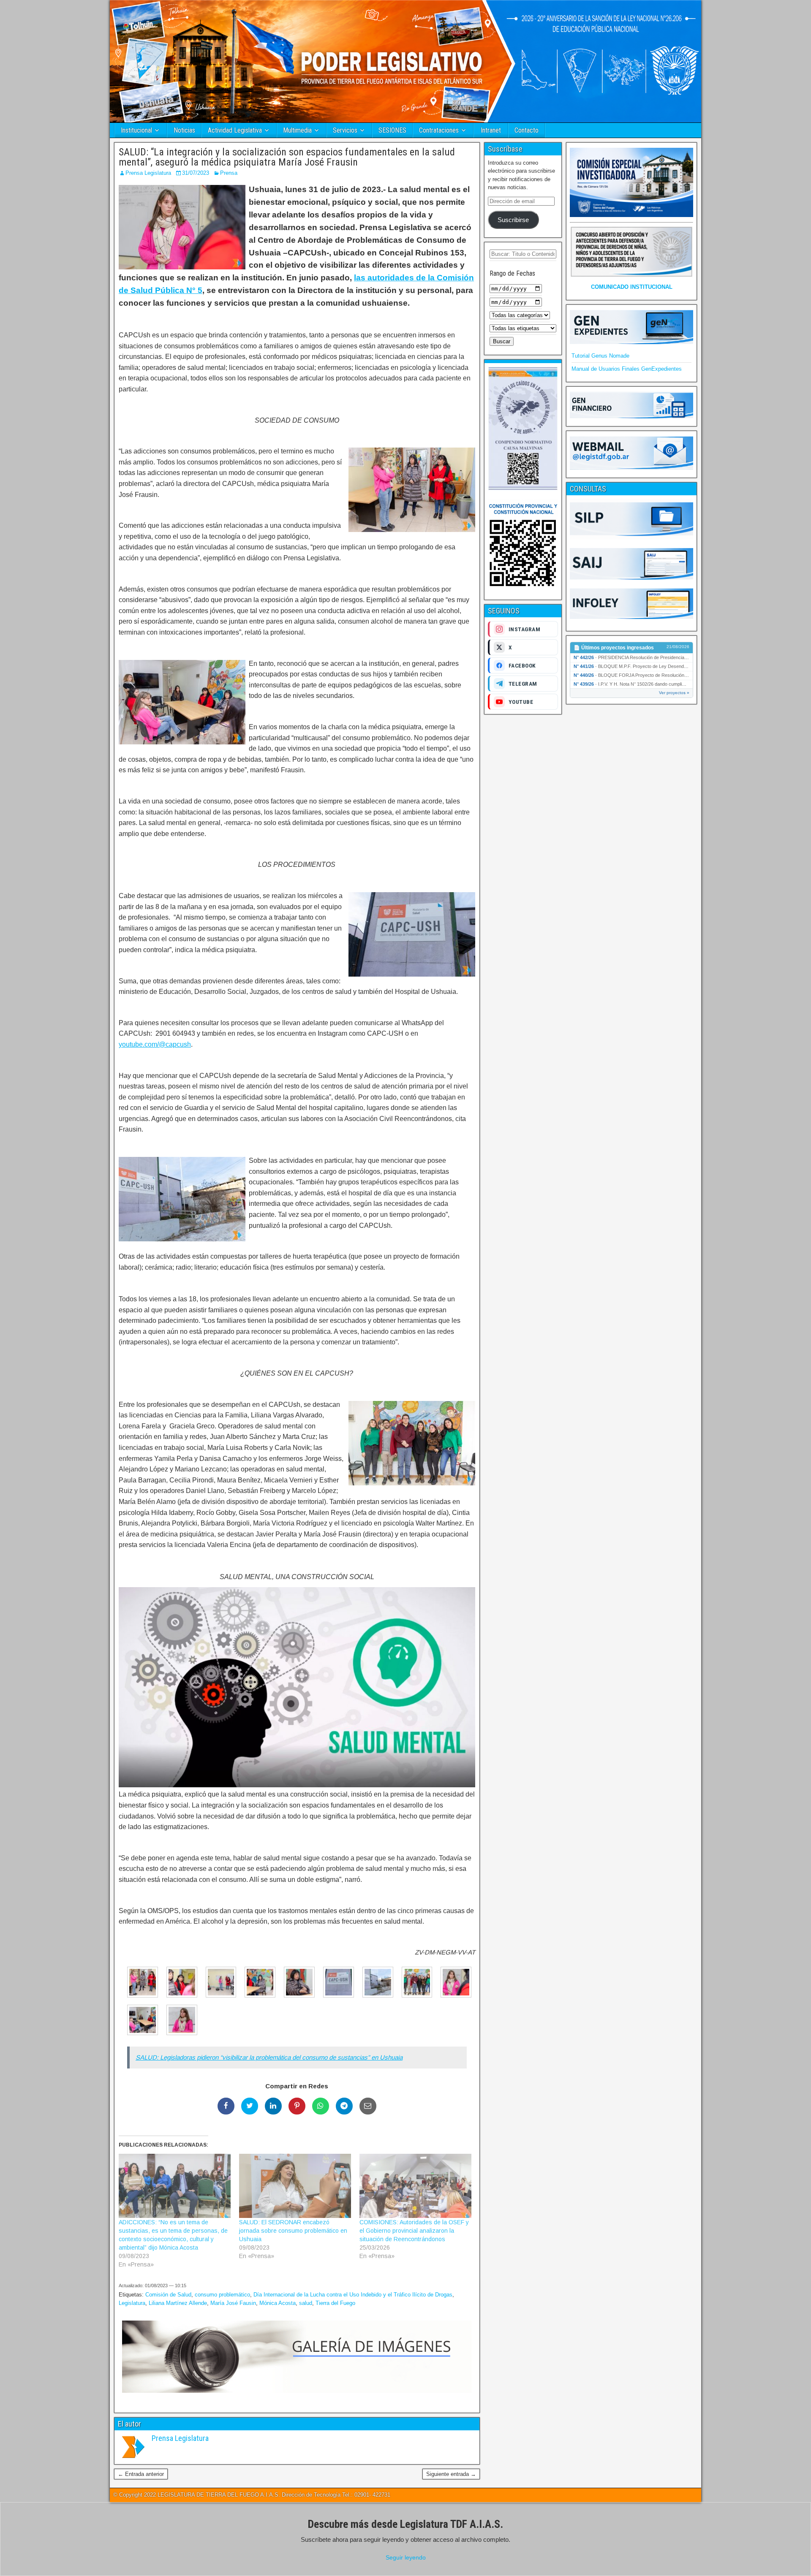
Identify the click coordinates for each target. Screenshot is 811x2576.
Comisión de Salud (168, 2295)
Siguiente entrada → (451, 2474)
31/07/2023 (196, 173)
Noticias (184, 130)
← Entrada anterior (141, 2474)
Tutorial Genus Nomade (600, 356)
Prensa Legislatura (148, 173)
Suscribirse (513, 220)
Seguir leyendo (406, 2557)
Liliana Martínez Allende (178, 2303)
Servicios (345, 130)
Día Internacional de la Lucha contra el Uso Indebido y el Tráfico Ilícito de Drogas (353, 2295)
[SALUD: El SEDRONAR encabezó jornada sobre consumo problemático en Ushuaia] (295, 2186)
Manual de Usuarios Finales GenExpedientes (627, 369)
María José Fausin (233, 2303)
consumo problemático (222, 2295)
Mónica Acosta (278, 2303)
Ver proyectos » (674, 693)
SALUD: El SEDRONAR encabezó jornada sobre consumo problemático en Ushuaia (293, 2231)
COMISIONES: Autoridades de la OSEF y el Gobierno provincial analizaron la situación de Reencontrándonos (414, 2231)
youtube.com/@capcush (155, 1044)
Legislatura (132, 2303)
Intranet (491, 130)
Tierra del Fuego (335, 2303)
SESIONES (392, 130)
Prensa (229, 173)
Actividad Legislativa (235, 130)
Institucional (136, 130)
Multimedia (297, 130)
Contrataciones (439, 130)
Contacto (527, 130)
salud (306, 2303)
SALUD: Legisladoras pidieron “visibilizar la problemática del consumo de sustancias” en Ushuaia (269, 2057)
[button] (138, 1984)
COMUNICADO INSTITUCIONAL (632, 287)
